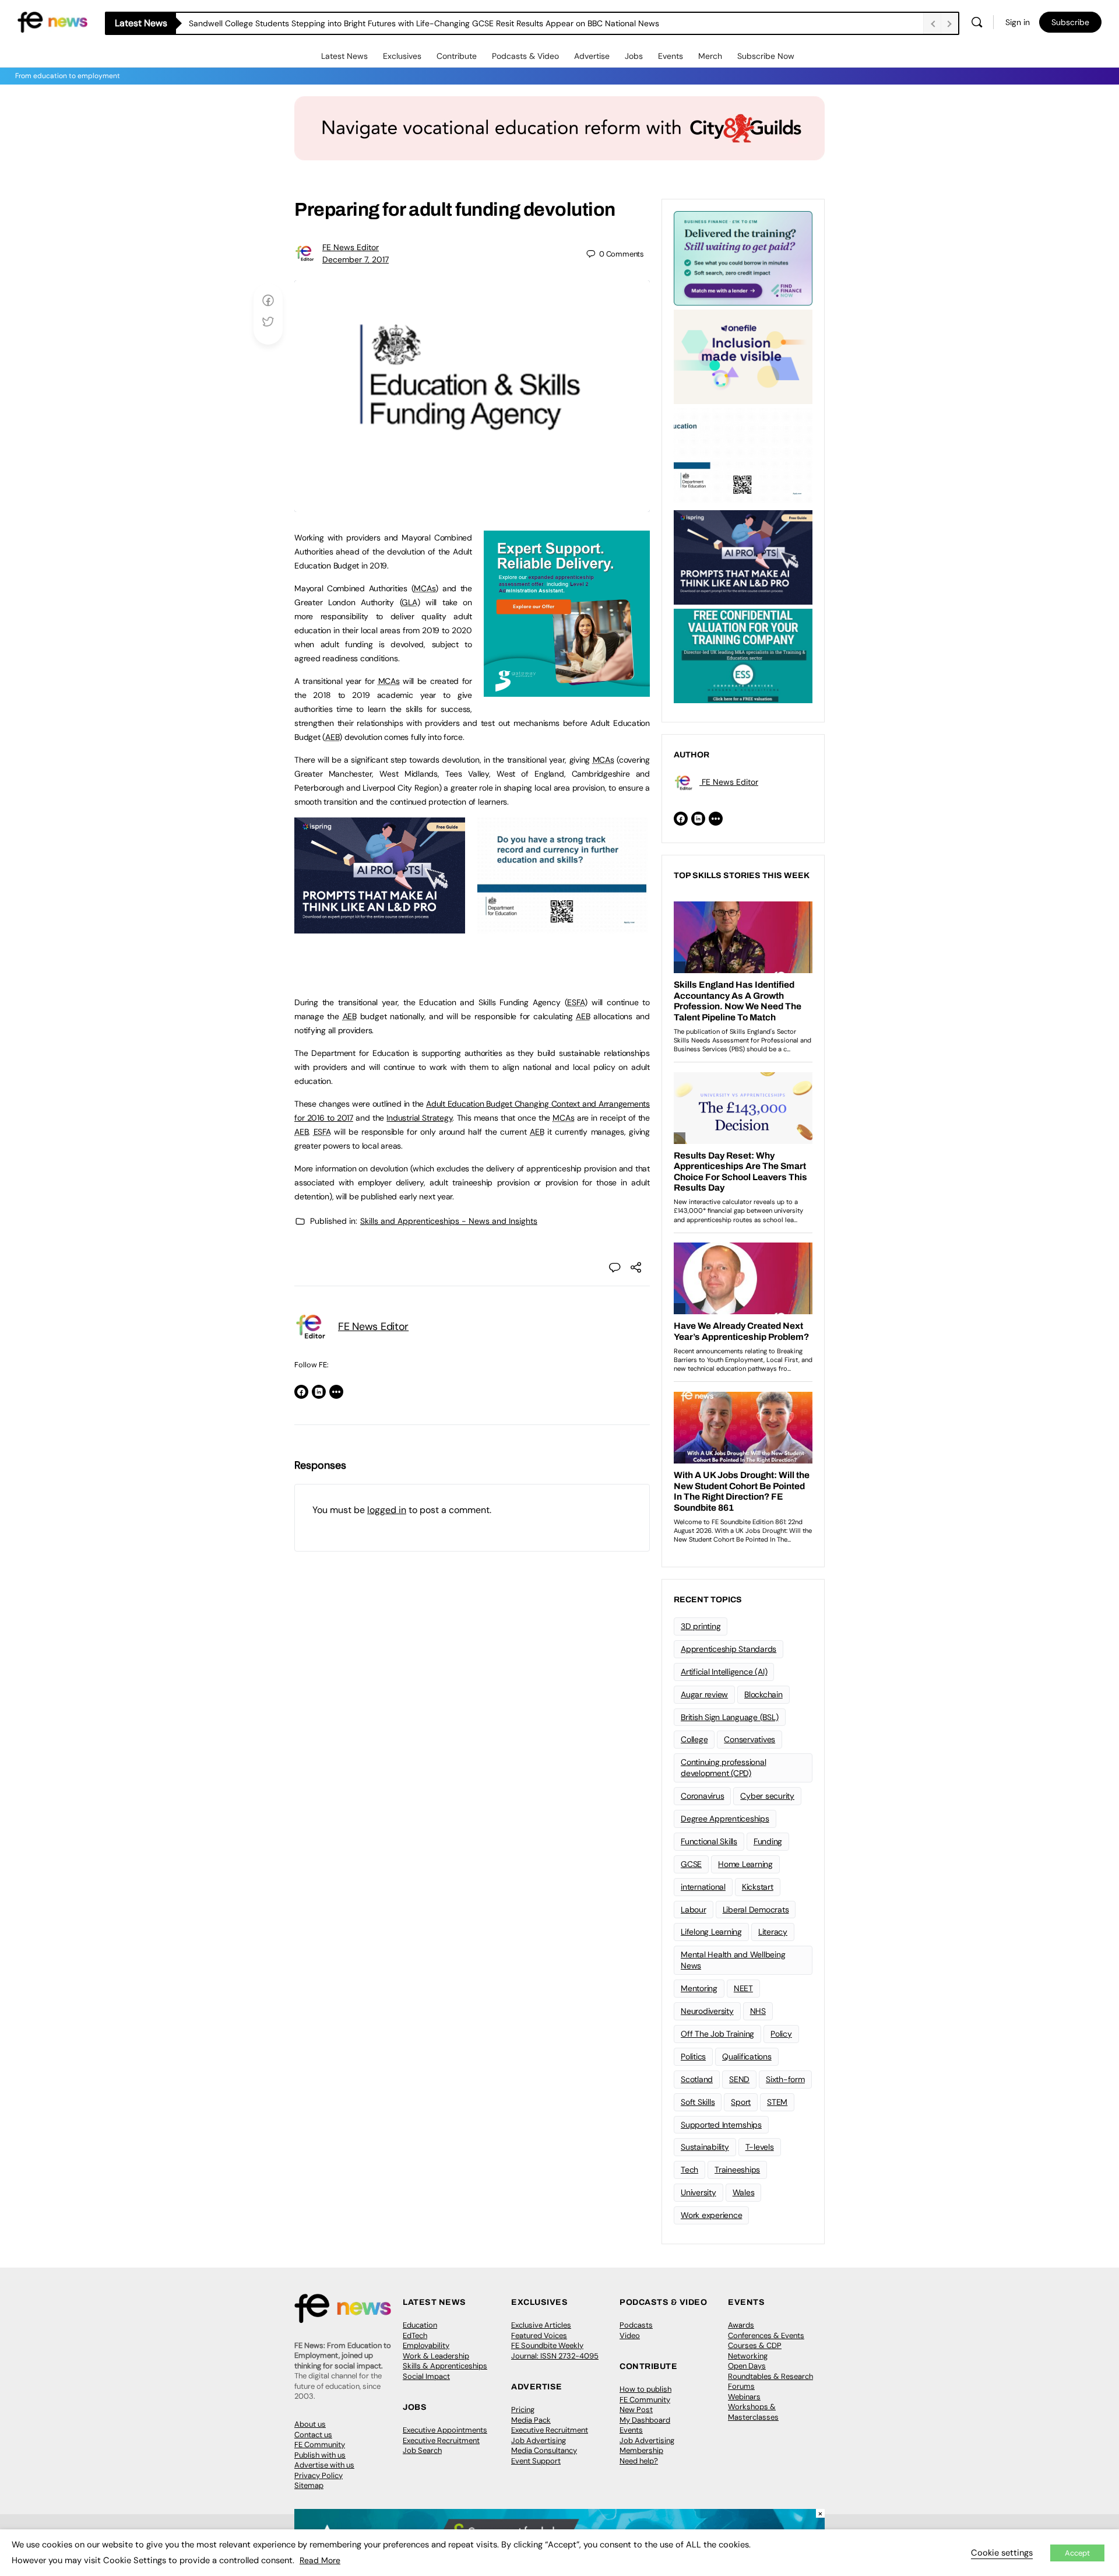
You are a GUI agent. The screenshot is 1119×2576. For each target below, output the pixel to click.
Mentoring (699, 1988)
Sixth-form (785, 2079)
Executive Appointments (445, 2430)
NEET (743, 1988)
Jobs (634, 56)
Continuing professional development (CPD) (723, 1768)
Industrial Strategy (419, 1118)
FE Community (320, 2445)
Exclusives (402, 56)
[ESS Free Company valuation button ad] (743, 655)
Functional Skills (709, 1841)
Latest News (344, 56)
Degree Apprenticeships (725, 1819)
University (699, 2192)
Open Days (747, 2366)
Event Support (536, 2461)
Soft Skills (698, 2102)
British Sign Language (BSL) (730, 1717)
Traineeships (737, 2170)
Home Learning (745, 1864)
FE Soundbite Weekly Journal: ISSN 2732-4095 (555, 2351)
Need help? (639, 2461)
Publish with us (320, 2455)
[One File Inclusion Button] (743, 356)
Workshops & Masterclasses (753, 2412)
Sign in (1018, 22)
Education (420, 2325)
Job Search (422, 2450)
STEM (777, 2102)
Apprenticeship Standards (729, 1649)
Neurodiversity (707, 2011)
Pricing (523, 2410)
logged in (387, 1510)
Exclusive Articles (541, 2325)
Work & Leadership (436, 2356)
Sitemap (309, 2485)
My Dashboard (645, 2420)
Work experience (711, 2215)
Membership (641, 2450)
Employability (426, 2345)
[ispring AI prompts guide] (380, 927)
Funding (768, 1841)
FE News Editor (351, 247)
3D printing (701, 1626)
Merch (710, 56)
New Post (636, 2410)
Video (630, 2335)
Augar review (704, 1694)
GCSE (691, 1864)
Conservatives (749, 1739)
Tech (689, 2170)
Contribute (457, 56)
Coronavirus (702, 1796)
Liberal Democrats (756, 1910)
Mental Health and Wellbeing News (733, 1960)
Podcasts (636, 2325)
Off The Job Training (717, 2034)
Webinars (744, 2397)
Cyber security (767, 1796)
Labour (694, 1910)
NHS (758, 2011)
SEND (739, 2079)
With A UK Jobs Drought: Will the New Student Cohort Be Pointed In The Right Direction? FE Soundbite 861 (388, 23)
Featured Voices (539, 2335)
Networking (748, 2356)
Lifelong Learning (711, 1932)
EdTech (415, 2335)
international (703, 1887)
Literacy (773, 1932)
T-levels (760, 2147)
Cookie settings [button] (1002, 2553)
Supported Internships (721, 2125)
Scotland (697, 2079)
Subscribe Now (766, 56)
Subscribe (1070, 22)
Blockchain (763, 1694)
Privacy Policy (319, 2475)
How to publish (645, 2389)
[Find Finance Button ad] (743, 257)
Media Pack (531, 2420)
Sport (741, 2102)
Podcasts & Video (525, 56)
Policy (781, 2034)
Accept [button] (1077, 2553)
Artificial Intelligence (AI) (724, 1672)
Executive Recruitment (441, 2440)
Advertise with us (324, 2465)
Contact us (313, 2435)
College (694, 1739)
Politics (693, 2056)
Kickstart (758, 1887)
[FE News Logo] (52, 21)
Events (671, 56)
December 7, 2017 (356, 259)
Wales (744, 2192)
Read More (320, 2560)
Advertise (592, 56)
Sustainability (705, 2147)
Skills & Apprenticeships (445, 2366)
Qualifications (747, 2056)
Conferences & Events (766, 2335)
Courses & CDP (755, 2345)
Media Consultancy (544, 2450)
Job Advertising (539, 2440)
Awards (741, 2325)
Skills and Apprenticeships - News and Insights (449, 1221)
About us (310, 2424)
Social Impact (426, 2376)
